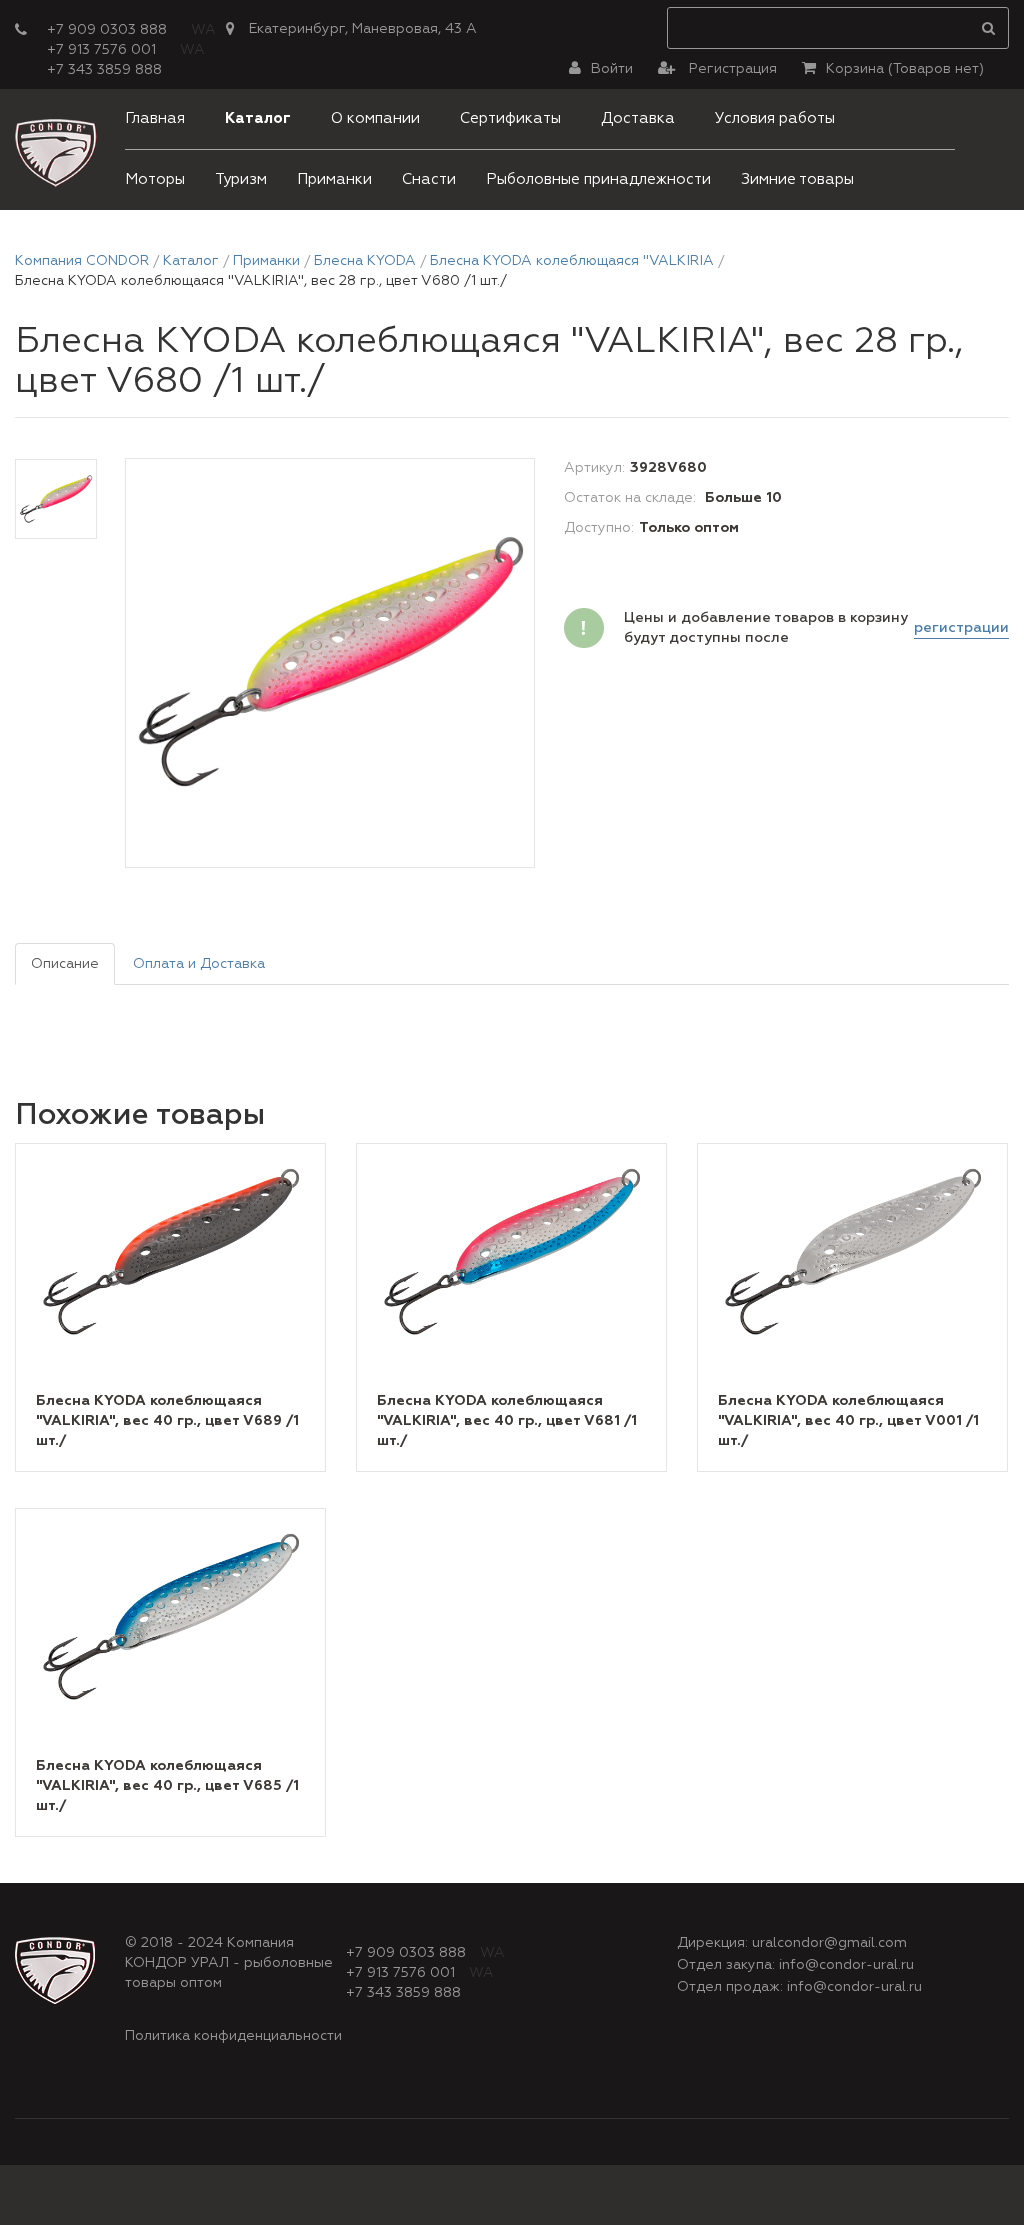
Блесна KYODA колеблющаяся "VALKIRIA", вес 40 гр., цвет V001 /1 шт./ (848, 1421)
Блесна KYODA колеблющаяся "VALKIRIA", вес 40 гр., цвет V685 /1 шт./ (167, 1786)
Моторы (155, 179)
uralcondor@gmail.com (829, 1943)
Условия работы (775, 118)
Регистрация (731, 69)
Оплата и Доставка (199, 964)
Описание (65, 964)
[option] (330, 664)
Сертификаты (510, 118)
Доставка (638, 118)
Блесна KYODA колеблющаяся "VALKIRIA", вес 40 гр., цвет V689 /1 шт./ (167, 1421)
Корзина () (905, 69)
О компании (375, 118)
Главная (155, 118)
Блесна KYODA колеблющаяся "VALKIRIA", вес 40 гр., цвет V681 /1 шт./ (507, 1421)
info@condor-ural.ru (846, 1965)
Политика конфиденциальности (233, 2036)
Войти (612, 69)
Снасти (429, 179)
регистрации (961, 628)
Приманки (334, 179)
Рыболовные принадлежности (598, 179)
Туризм (241, 179)
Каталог (258, 118)
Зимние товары (797, 179)
